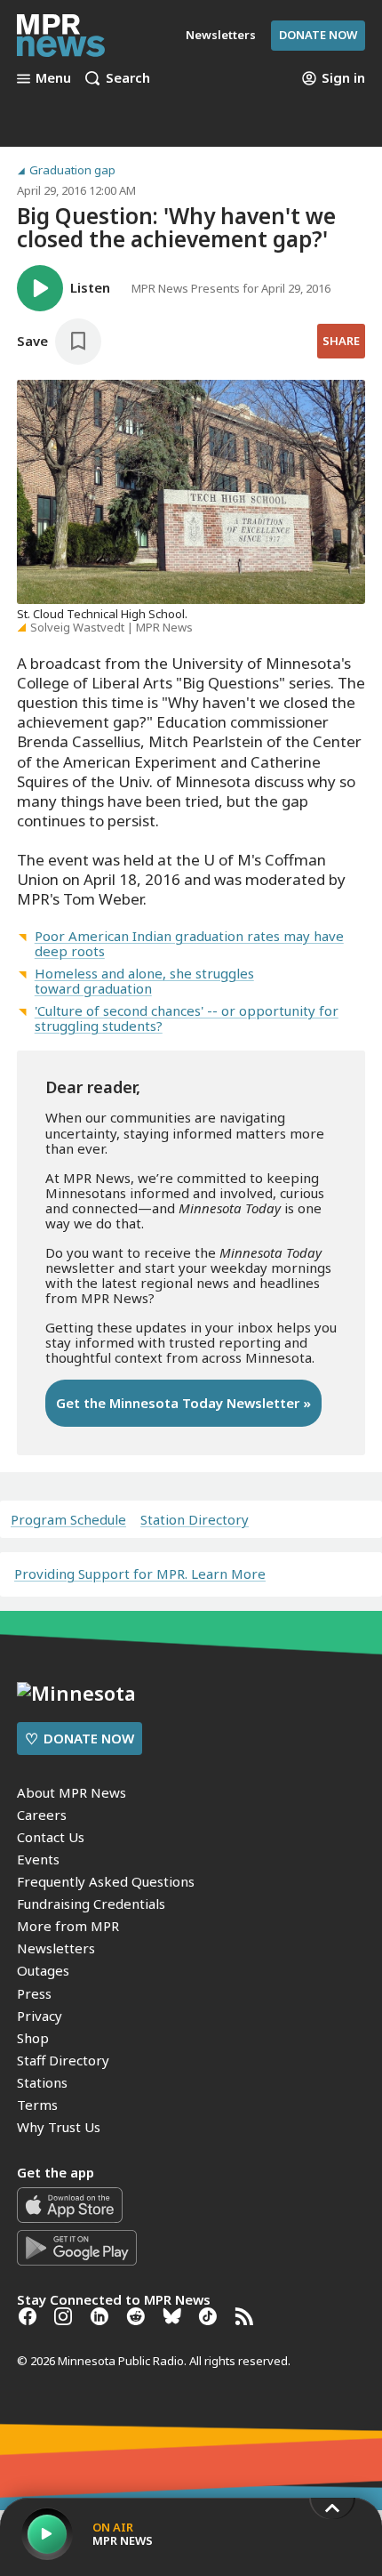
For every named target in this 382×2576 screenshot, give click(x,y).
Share (341, 341)
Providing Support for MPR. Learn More (140, 1574)
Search (128, 78)
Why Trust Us (59, 2127)
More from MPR (68, 1926)
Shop (33, 2038)
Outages (43, 1970)
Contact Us (51, 1837)
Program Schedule (68, 1520)
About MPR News (72, 1792)
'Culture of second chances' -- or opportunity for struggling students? (187, 1018)
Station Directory (195, 1520)
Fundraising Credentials (91, 1904)
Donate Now (318, 35)
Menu (53, 78)
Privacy (40, 2016)
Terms (37, 2105)
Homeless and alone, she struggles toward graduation (144, 981)
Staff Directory (63, 2060)
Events (38, 1859)
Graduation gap (72, 170)
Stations (42, 2082)
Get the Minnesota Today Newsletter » (183, 1403)
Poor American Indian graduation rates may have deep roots (189, 943)
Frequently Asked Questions (106, 1881)
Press (34, 1993)
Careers (42, 1815)
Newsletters (56, 1948)
